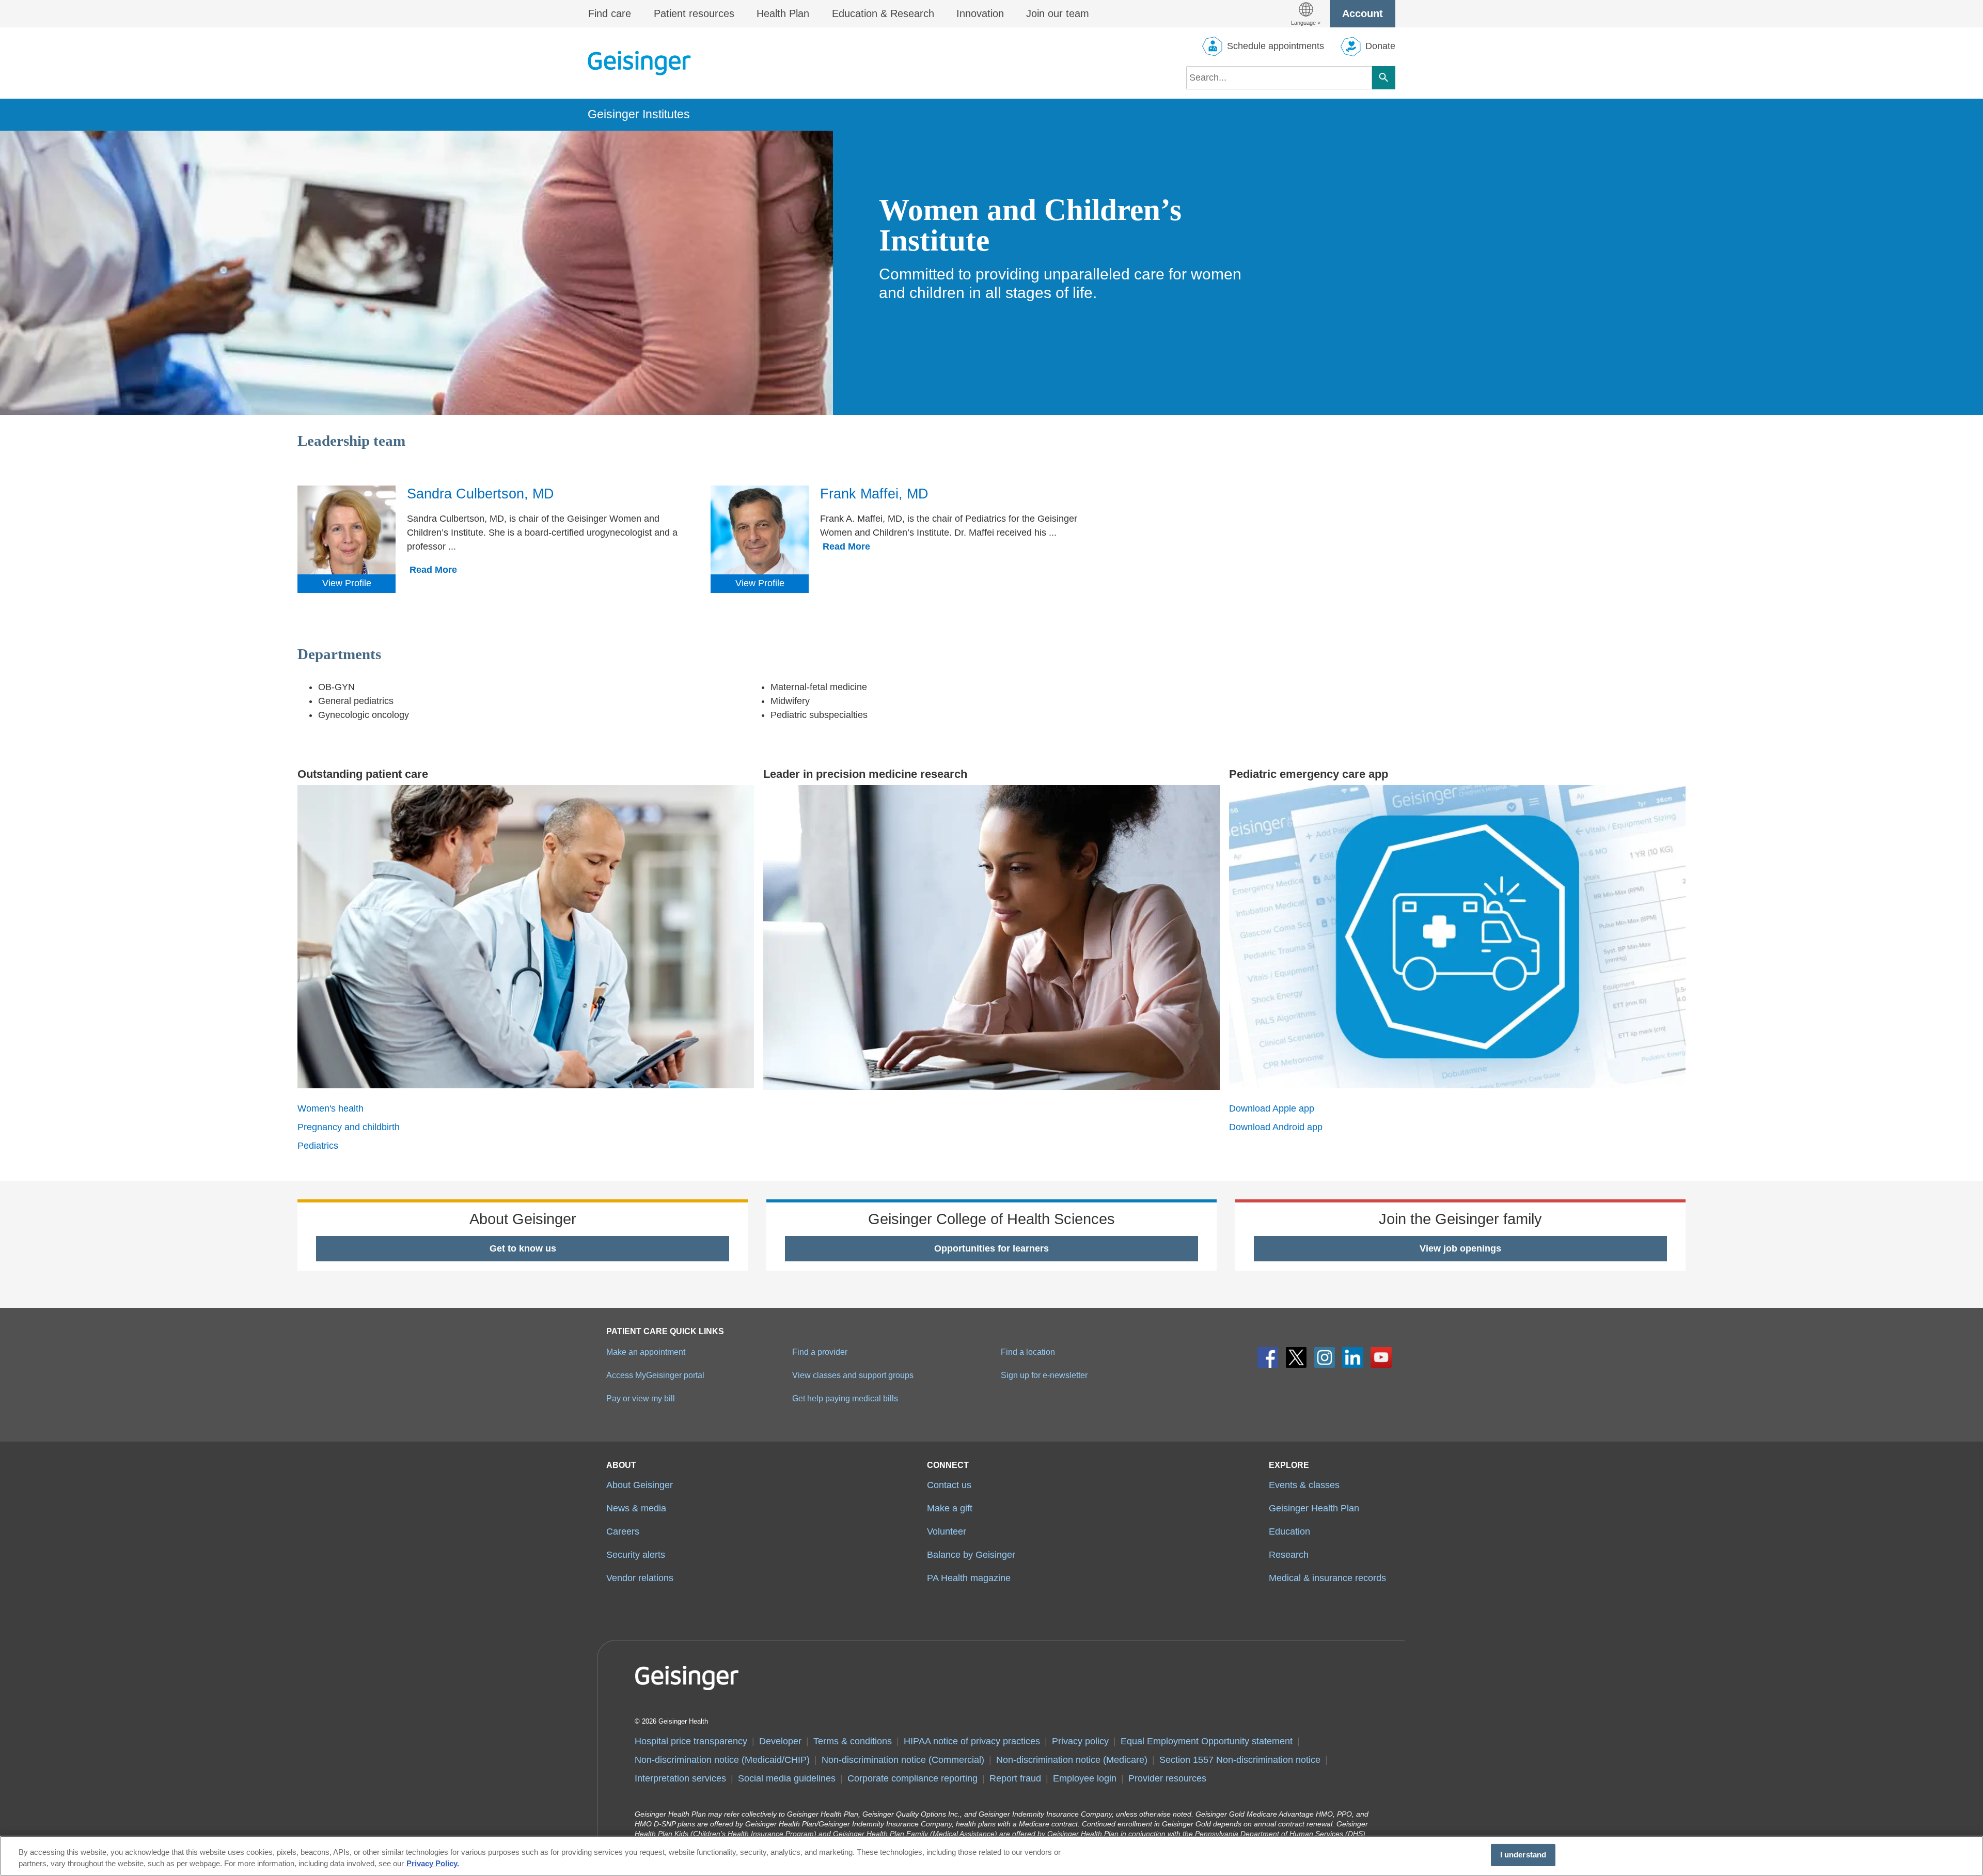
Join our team (1058, 13)
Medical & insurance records (1327, 1578)
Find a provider (820, 1352)
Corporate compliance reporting (912, 1778)
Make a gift (950, 1508)
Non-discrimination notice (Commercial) (903, 1760)
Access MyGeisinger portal (655, 1375)
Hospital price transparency (691, 1741)
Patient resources (694, 13)
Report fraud (1015, 1778)
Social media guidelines (787, 1778)
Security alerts (636, 1555)
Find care (610, 13)
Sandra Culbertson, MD (481, 494)
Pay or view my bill (641, 1398)
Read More (433, 570)
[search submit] (1384, 78)
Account (1363, 13)
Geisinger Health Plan (1314, 1508)
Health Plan (783, 13)
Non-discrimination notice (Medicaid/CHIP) (722, 1760)
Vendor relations (640, 1578)
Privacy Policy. (433, 1864)
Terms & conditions (853, 1741)
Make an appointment (646, 1352)
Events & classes (1304, 1485)
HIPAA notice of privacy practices (972, 1741)
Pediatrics (318, 1146)
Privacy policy (1080, 1741)
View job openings (1460, 1248)
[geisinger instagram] (1325, 1358)
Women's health (330, 1108)
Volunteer (947, 1531)
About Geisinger (640, 1485)
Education (1289, 1531)
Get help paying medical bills (845, 1398)
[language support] (1306, 14)
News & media (636, 1508)
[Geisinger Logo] (639, 63)
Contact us (949, 1485)
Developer (780, 1741)
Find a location (1028, 1352)
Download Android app (1276, 1127)
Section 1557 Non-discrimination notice (1240, 1760)
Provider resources (1167, 1778)
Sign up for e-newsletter (1044, 1375)
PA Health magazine (969, 1578)
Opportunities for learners (991, 1248)
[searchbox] (1279, 78)
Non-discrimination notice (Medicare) (1072, 1760)
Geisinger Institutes (639, 114)
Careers (623, 1531)
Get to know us (523, 1248)
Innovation (980, 13)
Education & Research (883, 13)
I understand (1523, 1855)
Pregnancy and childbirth (349, 1127)
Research (1289, 1555)
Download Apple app (1272, 1108)
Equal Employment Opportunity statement (1207, 1741)
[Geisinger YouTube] (1381, 1358)
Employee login (1085, 1778)
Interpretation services (680, 1778)
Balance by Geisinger (971, 1555)
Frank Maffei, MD (874, 494)
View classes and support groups (853, 1375)
